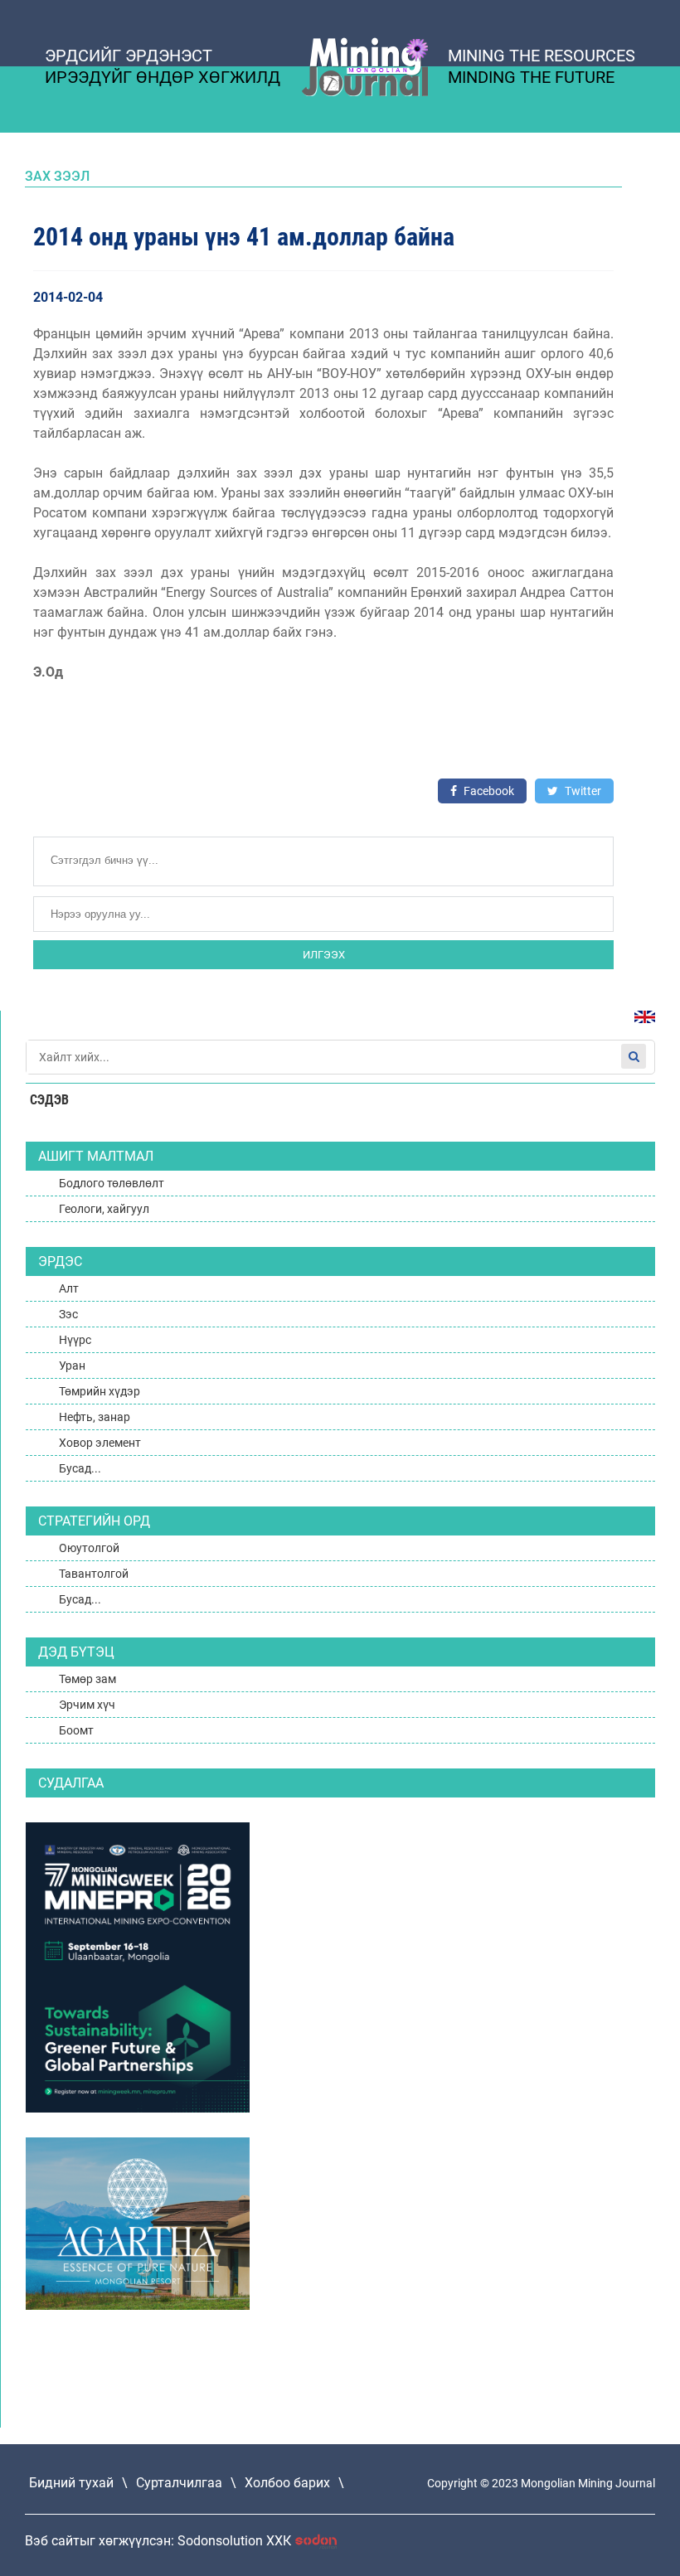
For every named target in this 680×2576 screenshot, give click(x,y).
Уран (72, 1366)
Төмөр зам (87, 1679)
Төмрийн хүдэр (100, 1391)
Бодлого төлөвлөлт (112, 1183)
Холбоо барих (287, 2483)
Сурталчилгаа (179, 2483)
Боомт (76, 1730)
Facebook (488, 791)
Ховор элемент (100, 1443)
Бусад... (80, 1468)
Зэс (68, 1314)
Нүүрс (75, 1340)
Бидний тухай (71, 2483)
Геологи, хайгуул (104, 1209)
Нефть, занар (95, 1417)
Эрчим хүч (87, 1705)
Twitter (582, 791)
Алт (69, 1288)
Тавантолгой (94, 1574)
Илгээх (324, 955)
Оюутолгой (89, 1548)
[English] (639, 1025)
